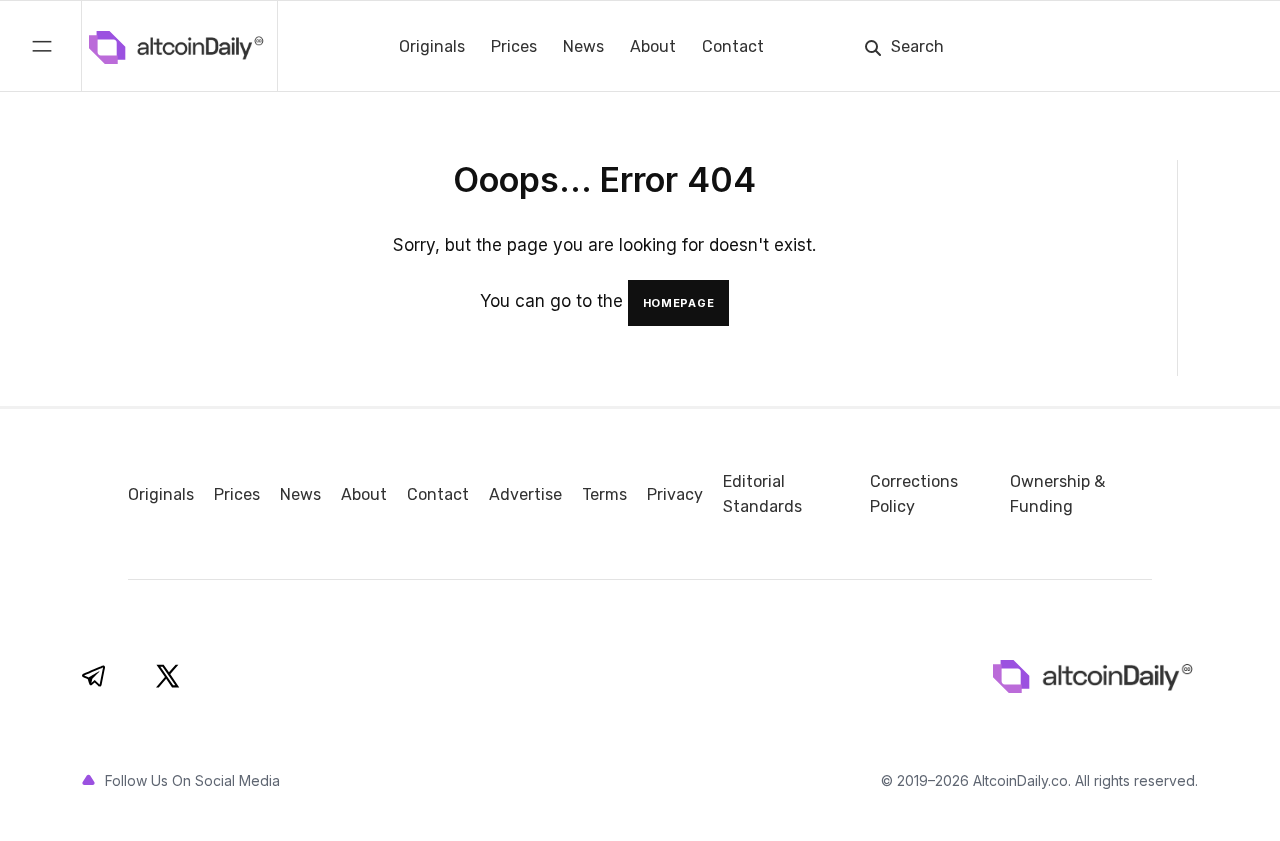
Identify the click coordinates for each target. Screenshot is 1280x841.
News (583, 46)
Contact (733, 46)
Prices (514, 46)
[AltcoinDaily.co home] (104, 46)
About (653, 46)
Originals (432, 46)
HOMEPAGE (679, 303)
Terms (604, 494)
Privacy (675, 494)
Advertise (525, 494)
